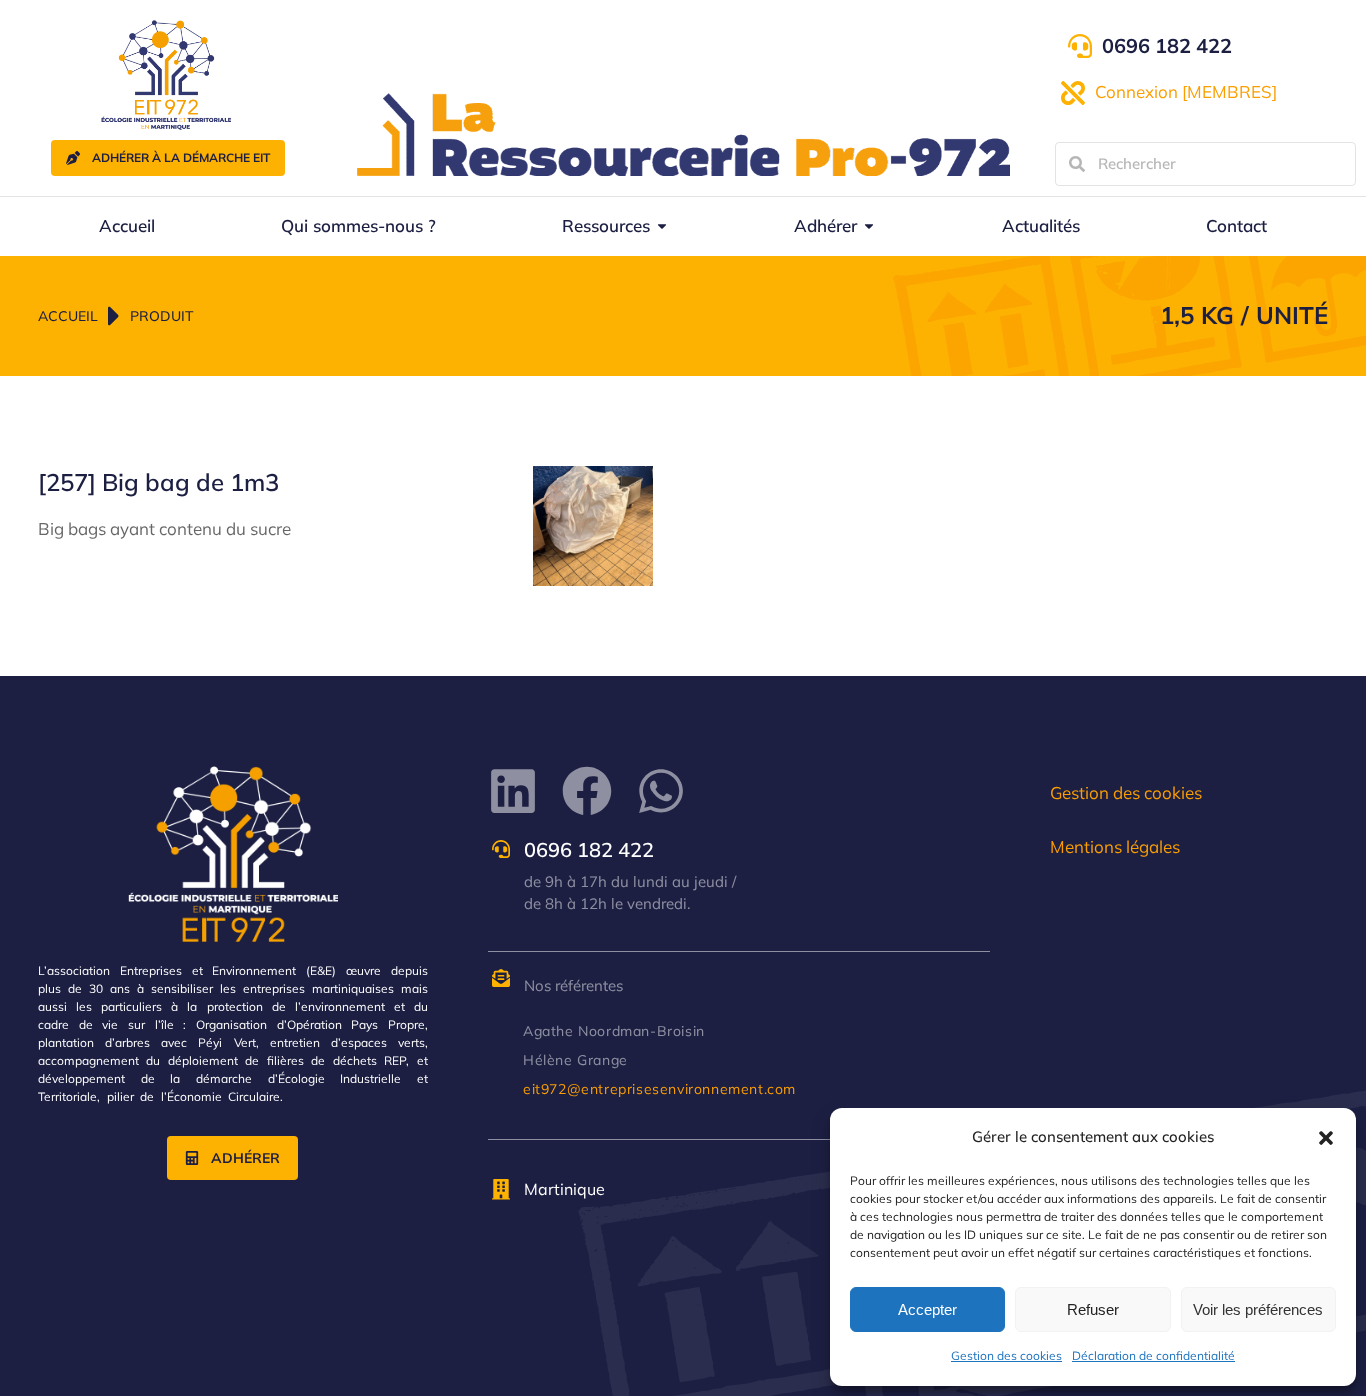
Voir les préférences (1258, 1309)
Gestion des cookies (1006, 1355)
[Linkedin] (513, 791)
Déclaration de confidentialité (1153, 1355)
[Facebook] (587, 791)
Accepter (927, 1309)
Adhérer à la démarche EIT (181, 157)
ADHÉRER (245, 1158)
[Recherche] (1077, 164)
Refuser (1093, 1309)
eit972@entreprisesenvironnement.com (659, 1089)
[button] (1326, 1138)
